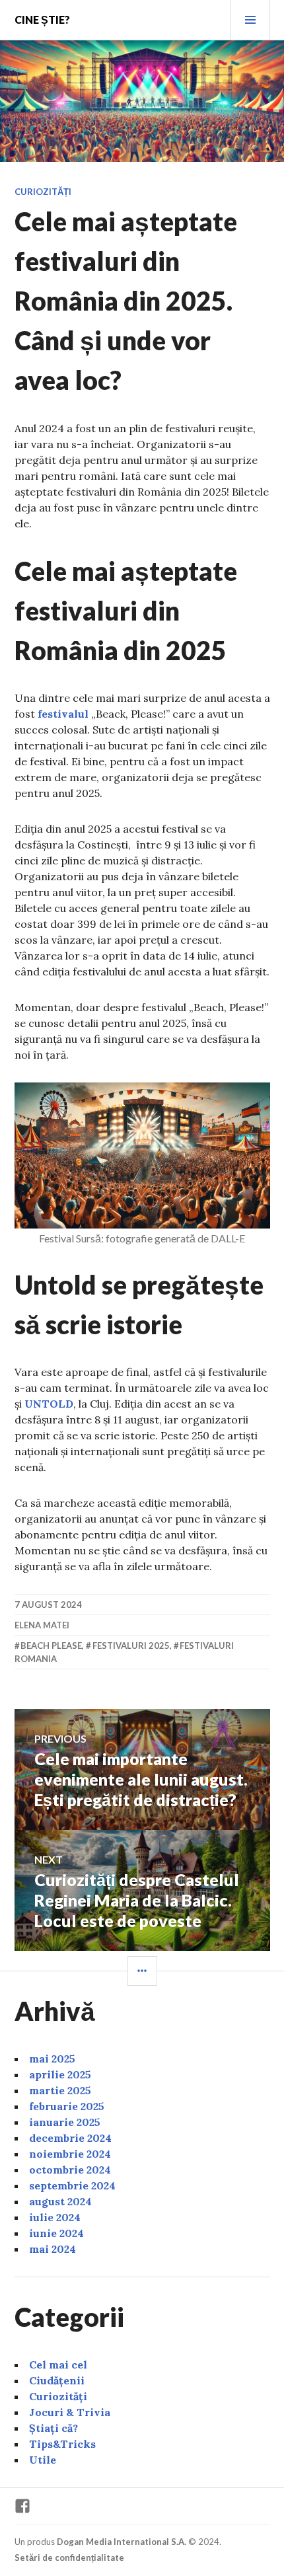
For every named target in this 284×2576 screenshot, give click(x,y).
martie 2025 (60, 2090)
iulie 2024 (55, 2217)
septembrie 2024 (72, 2185)
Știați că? (53, 2428)
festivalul (63, 714)
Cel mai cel (58, 2365)
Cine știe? (42, 19)
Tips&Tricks (62, 2444)
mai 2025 (52, 2059)
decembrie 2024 (70, 2138)
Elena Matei (42, 1625)
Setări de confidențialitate (69, 2557)
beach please (51, 1646)
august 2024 (60, 2201)
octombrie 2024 (70, 2170)
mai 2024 (53, 2249)
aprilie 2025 (60, 2074)
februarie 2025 (67, 2106)
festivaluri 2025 (131, 1646)
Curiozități (43, 192)
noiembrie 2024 (70, 2154)
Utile (43, 2460)
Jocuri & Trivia (70, 2412)
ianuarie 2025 (65, 2122)
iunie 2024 (56, 2233)
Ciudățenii (57, 2380)
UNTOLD (49, 1404)
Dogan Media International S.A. (122, 2542)
